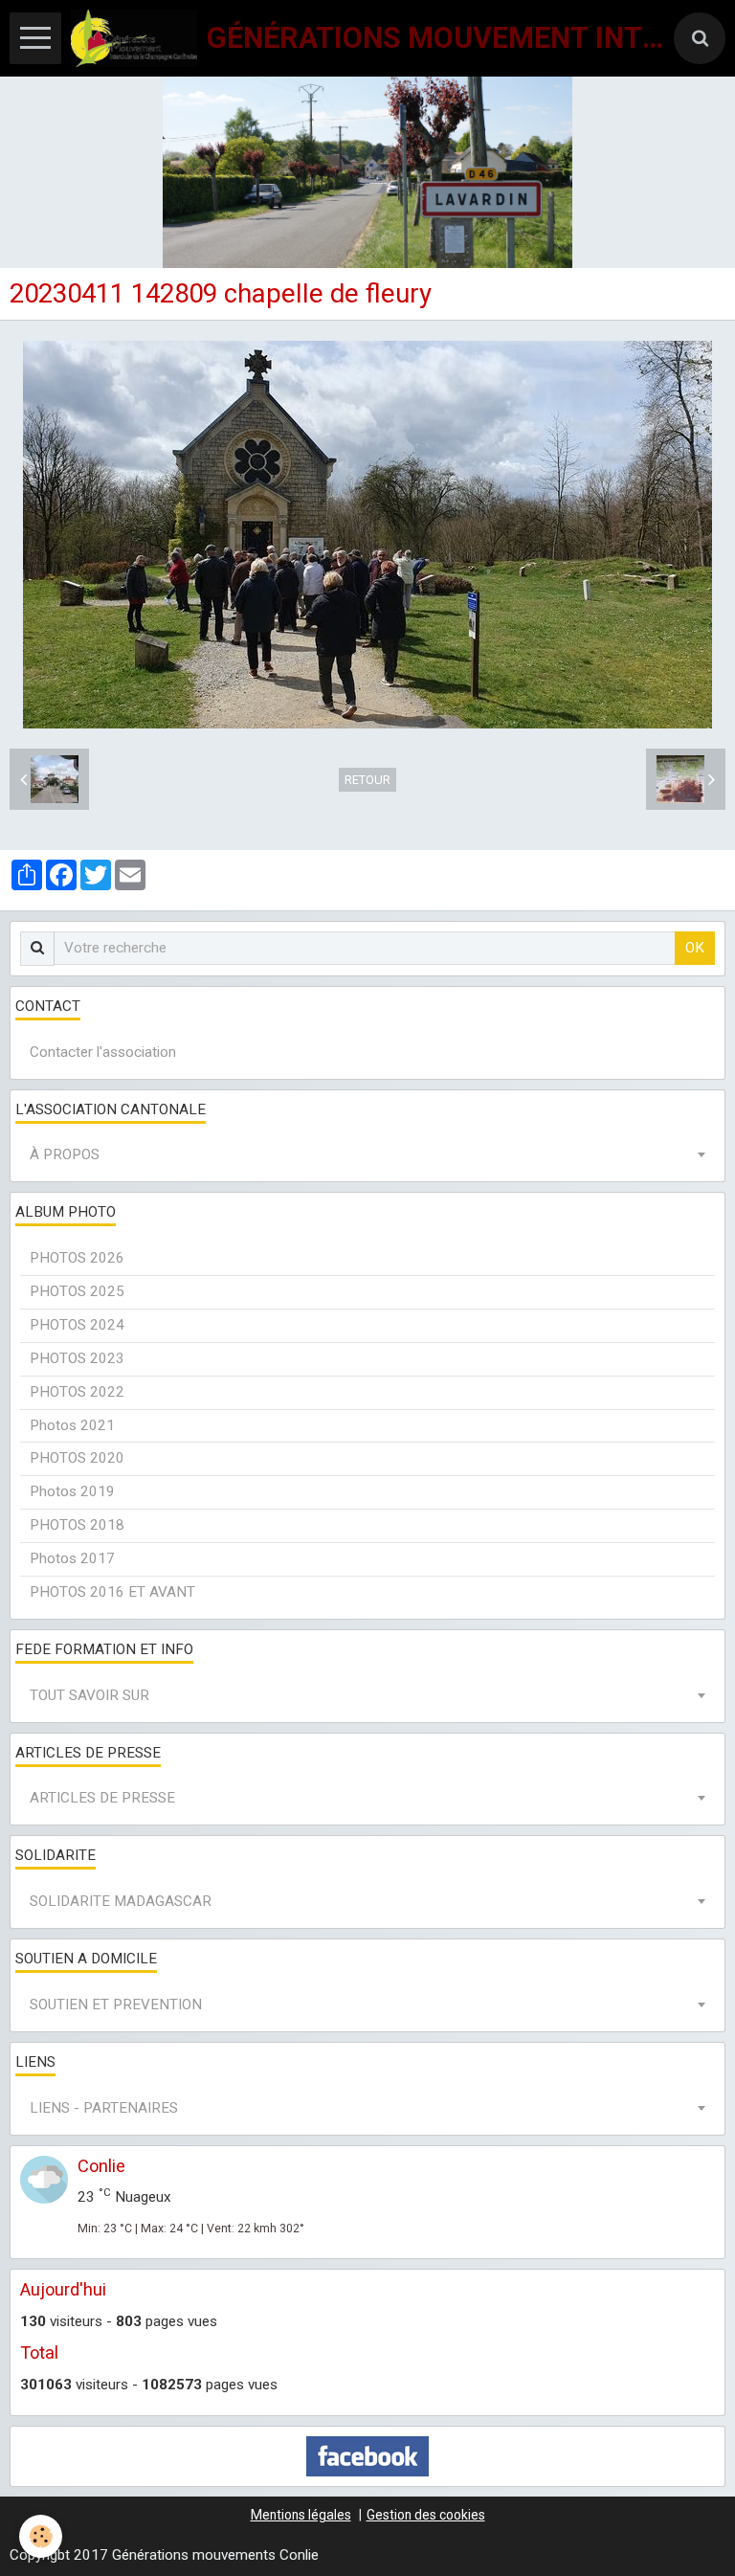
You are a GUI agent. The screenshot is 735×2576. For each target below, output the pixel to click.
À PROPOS (65, 1154)
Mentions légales (301, 2515)
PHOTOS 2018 (77, 1525)
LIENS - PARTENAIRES (104, 2108)
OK (695, 948)
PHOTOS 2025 (77, 1291)
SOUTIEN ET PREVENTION (116, 2005)
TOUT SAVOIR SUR (89, 1695)
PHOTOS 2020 (77, 1458)
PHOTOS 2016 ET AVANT (112, 1592)
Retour (367, 780)
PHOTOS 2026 (77, 1258)
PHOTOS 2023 (77, 1358)
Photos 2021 (72, 1425)
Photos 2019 (72, 1491)
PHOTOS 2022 (77, 1392)
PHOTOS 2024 (77, 1325)
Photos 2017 (72, 1558)
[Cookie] (41, 2536)
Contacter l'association (103, 1052)
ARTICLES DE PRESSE (102, 1798)
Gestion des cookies (426, 2515)
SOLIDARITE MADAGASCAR (121, 1901)
